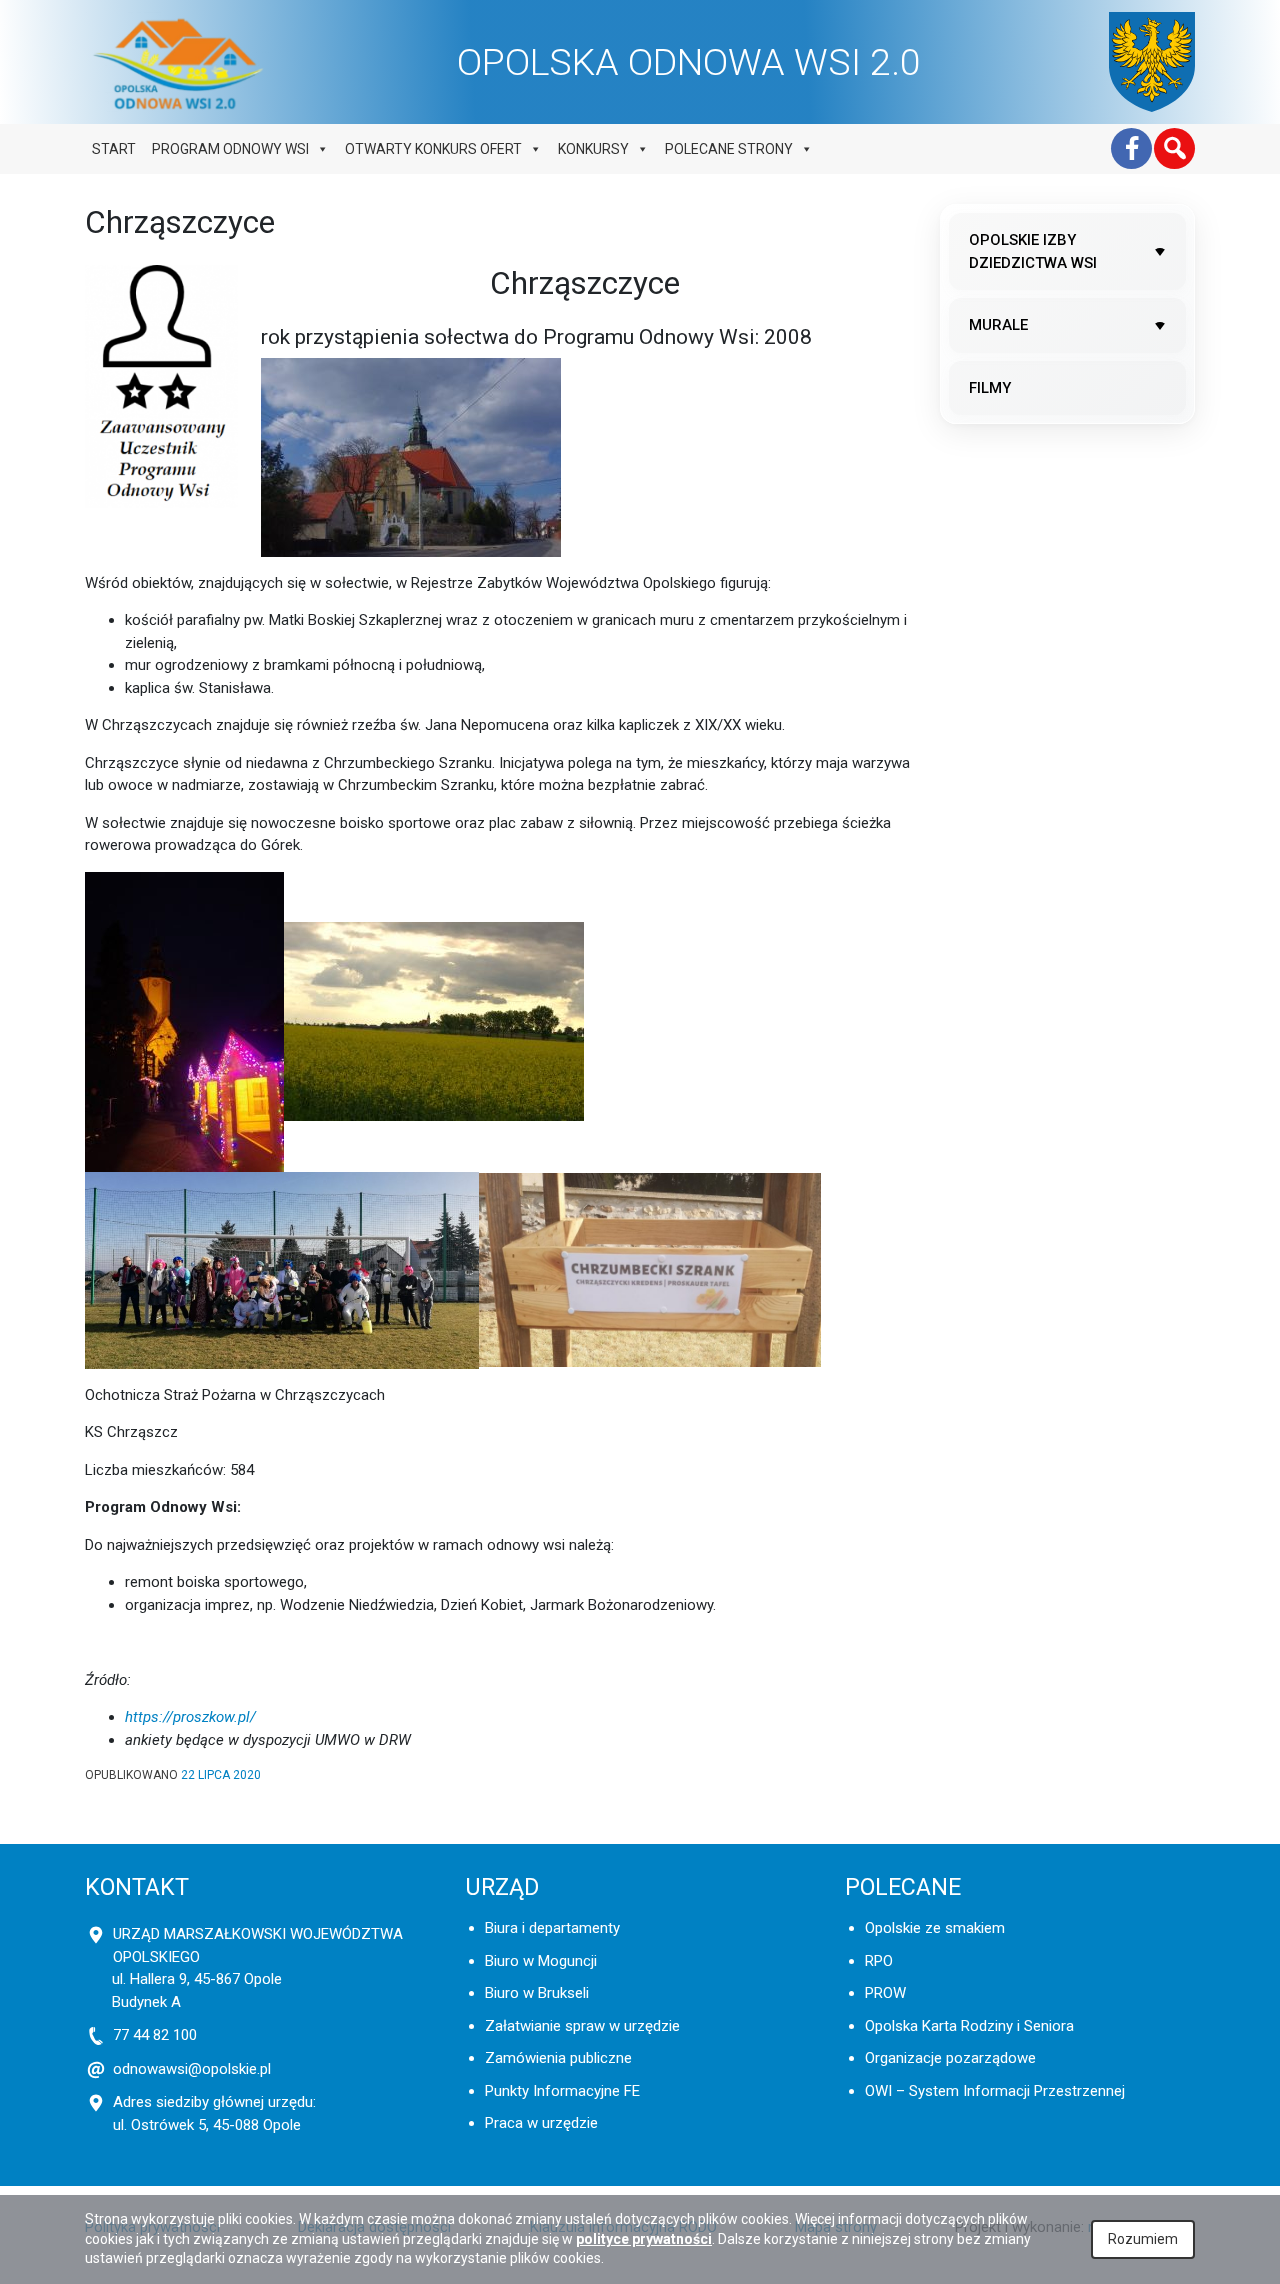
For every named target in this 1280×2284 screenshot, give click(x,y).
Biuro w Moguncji (541, 1961)
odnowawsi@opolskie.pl (192, 2069)
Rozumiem (1143, 2239)
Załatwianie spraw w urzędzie (582, 2026)
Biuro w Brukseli (537, 1993)
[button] (1174, 148)
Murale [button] (998, 325)
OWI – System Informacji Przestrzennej (995, 2091)
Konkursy (593, 149)
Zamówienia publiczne (558, 2058)
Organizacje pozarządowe (950, 2058)
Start (114, 149)
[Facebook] (1131, 148)
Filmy (990, 388)
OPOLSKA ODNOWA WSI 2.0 (689, 62)
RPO (879, 1961)
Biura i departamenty (552, 1928)
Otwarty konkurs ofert (433, 149)
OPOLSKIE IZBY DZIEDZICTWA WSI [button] (1033, 251)
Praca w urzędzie (541, 2123)
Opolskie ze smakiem (935, 1928)
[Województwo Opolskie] (1152, 62)
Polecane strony (729, 149)
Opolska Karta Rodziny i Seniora (969, 2026)
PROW (885, 1993)
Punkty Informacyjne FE (562, 2091)
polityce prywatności (644, 2239)
